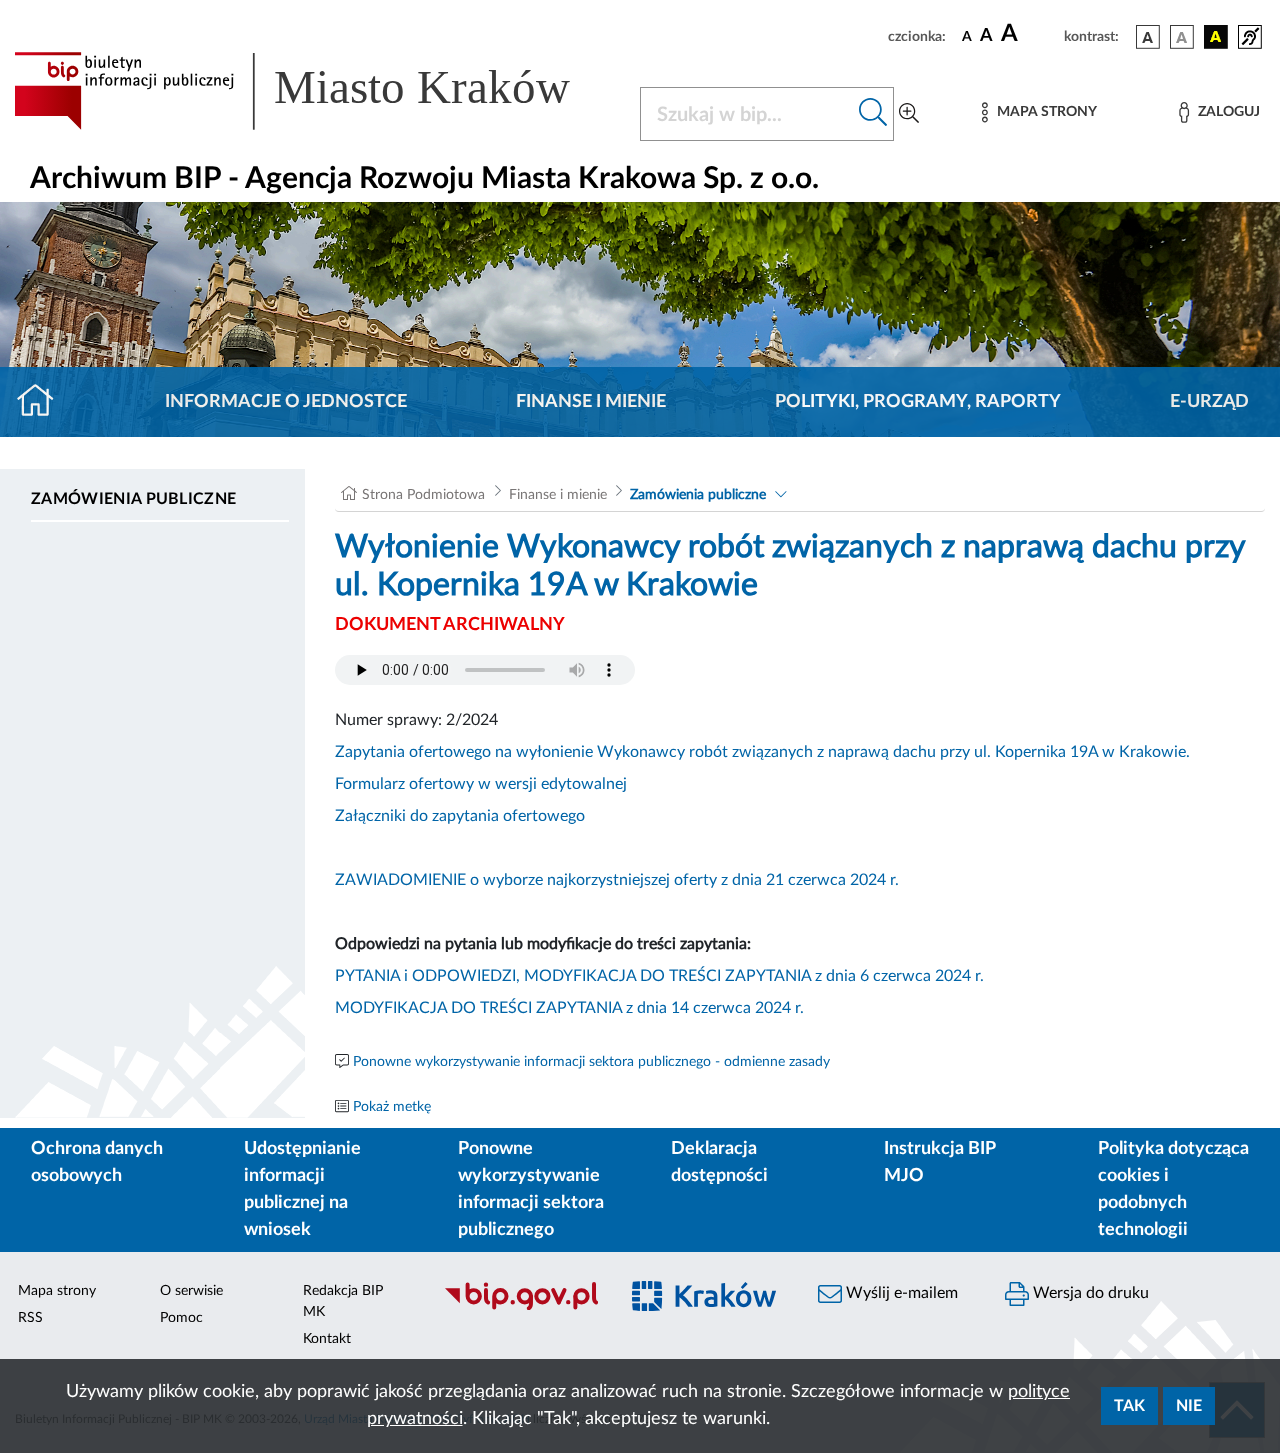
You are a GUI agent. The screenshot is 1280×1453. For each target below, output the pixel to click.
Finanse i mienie (591, 402)
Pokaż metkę (392, 1107)
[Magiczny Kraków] (706, 1307)
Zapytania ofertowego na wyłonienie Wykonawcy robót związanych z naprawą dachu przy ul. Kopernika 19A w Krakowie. (762, 752)
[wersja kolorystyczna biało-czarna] (1182, 37)
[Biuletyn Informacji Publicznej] (520, 1307)
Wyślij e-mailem (900, 1293)
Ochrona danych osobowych (97, 1162)
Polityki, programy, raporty (918, 402)
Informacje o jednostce (286, 402)
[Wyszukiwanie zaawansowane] (909, 114)
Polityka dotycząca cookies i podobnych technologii (1173, 1189)
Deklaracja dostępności (719, 1162)
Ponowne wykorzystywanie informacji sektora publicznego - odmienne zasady (591, 1062)
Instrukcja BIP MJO (939, 1162)
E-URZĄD (1209, 402)
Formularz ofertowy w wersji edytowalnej (481, 784)
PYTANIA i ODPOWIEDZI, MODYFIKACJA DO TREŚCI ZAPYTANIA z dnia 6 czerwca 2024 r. (659, 976)
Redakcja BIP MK (343, 1301)
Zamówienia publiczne (133, 499)
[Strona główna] (43, 402)
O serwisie (191, 1291)
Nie (1189, 1406)
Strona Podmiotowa (423, 495)
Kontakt (327, 1339)
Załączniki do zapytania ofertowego (460, 816)
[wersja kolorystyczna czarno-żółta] (1216, 37)
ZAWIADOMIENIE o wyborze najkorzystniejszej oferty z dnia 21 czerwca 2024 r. (617, 880)
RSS (30, 1318)
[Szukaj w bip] (873, 114)
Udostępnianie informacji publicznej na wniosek (302, 1189)
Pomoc (181, 1318)
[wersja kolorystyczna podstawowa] (1148, 37)
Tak (1129, 1406)
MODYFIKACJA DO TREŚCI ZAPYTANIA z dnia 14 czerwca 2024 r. (569, 1008)
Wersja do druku (1089, 1293)
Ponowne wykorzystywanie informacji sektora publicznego (531, 1189)
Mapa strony (57, 1291)
